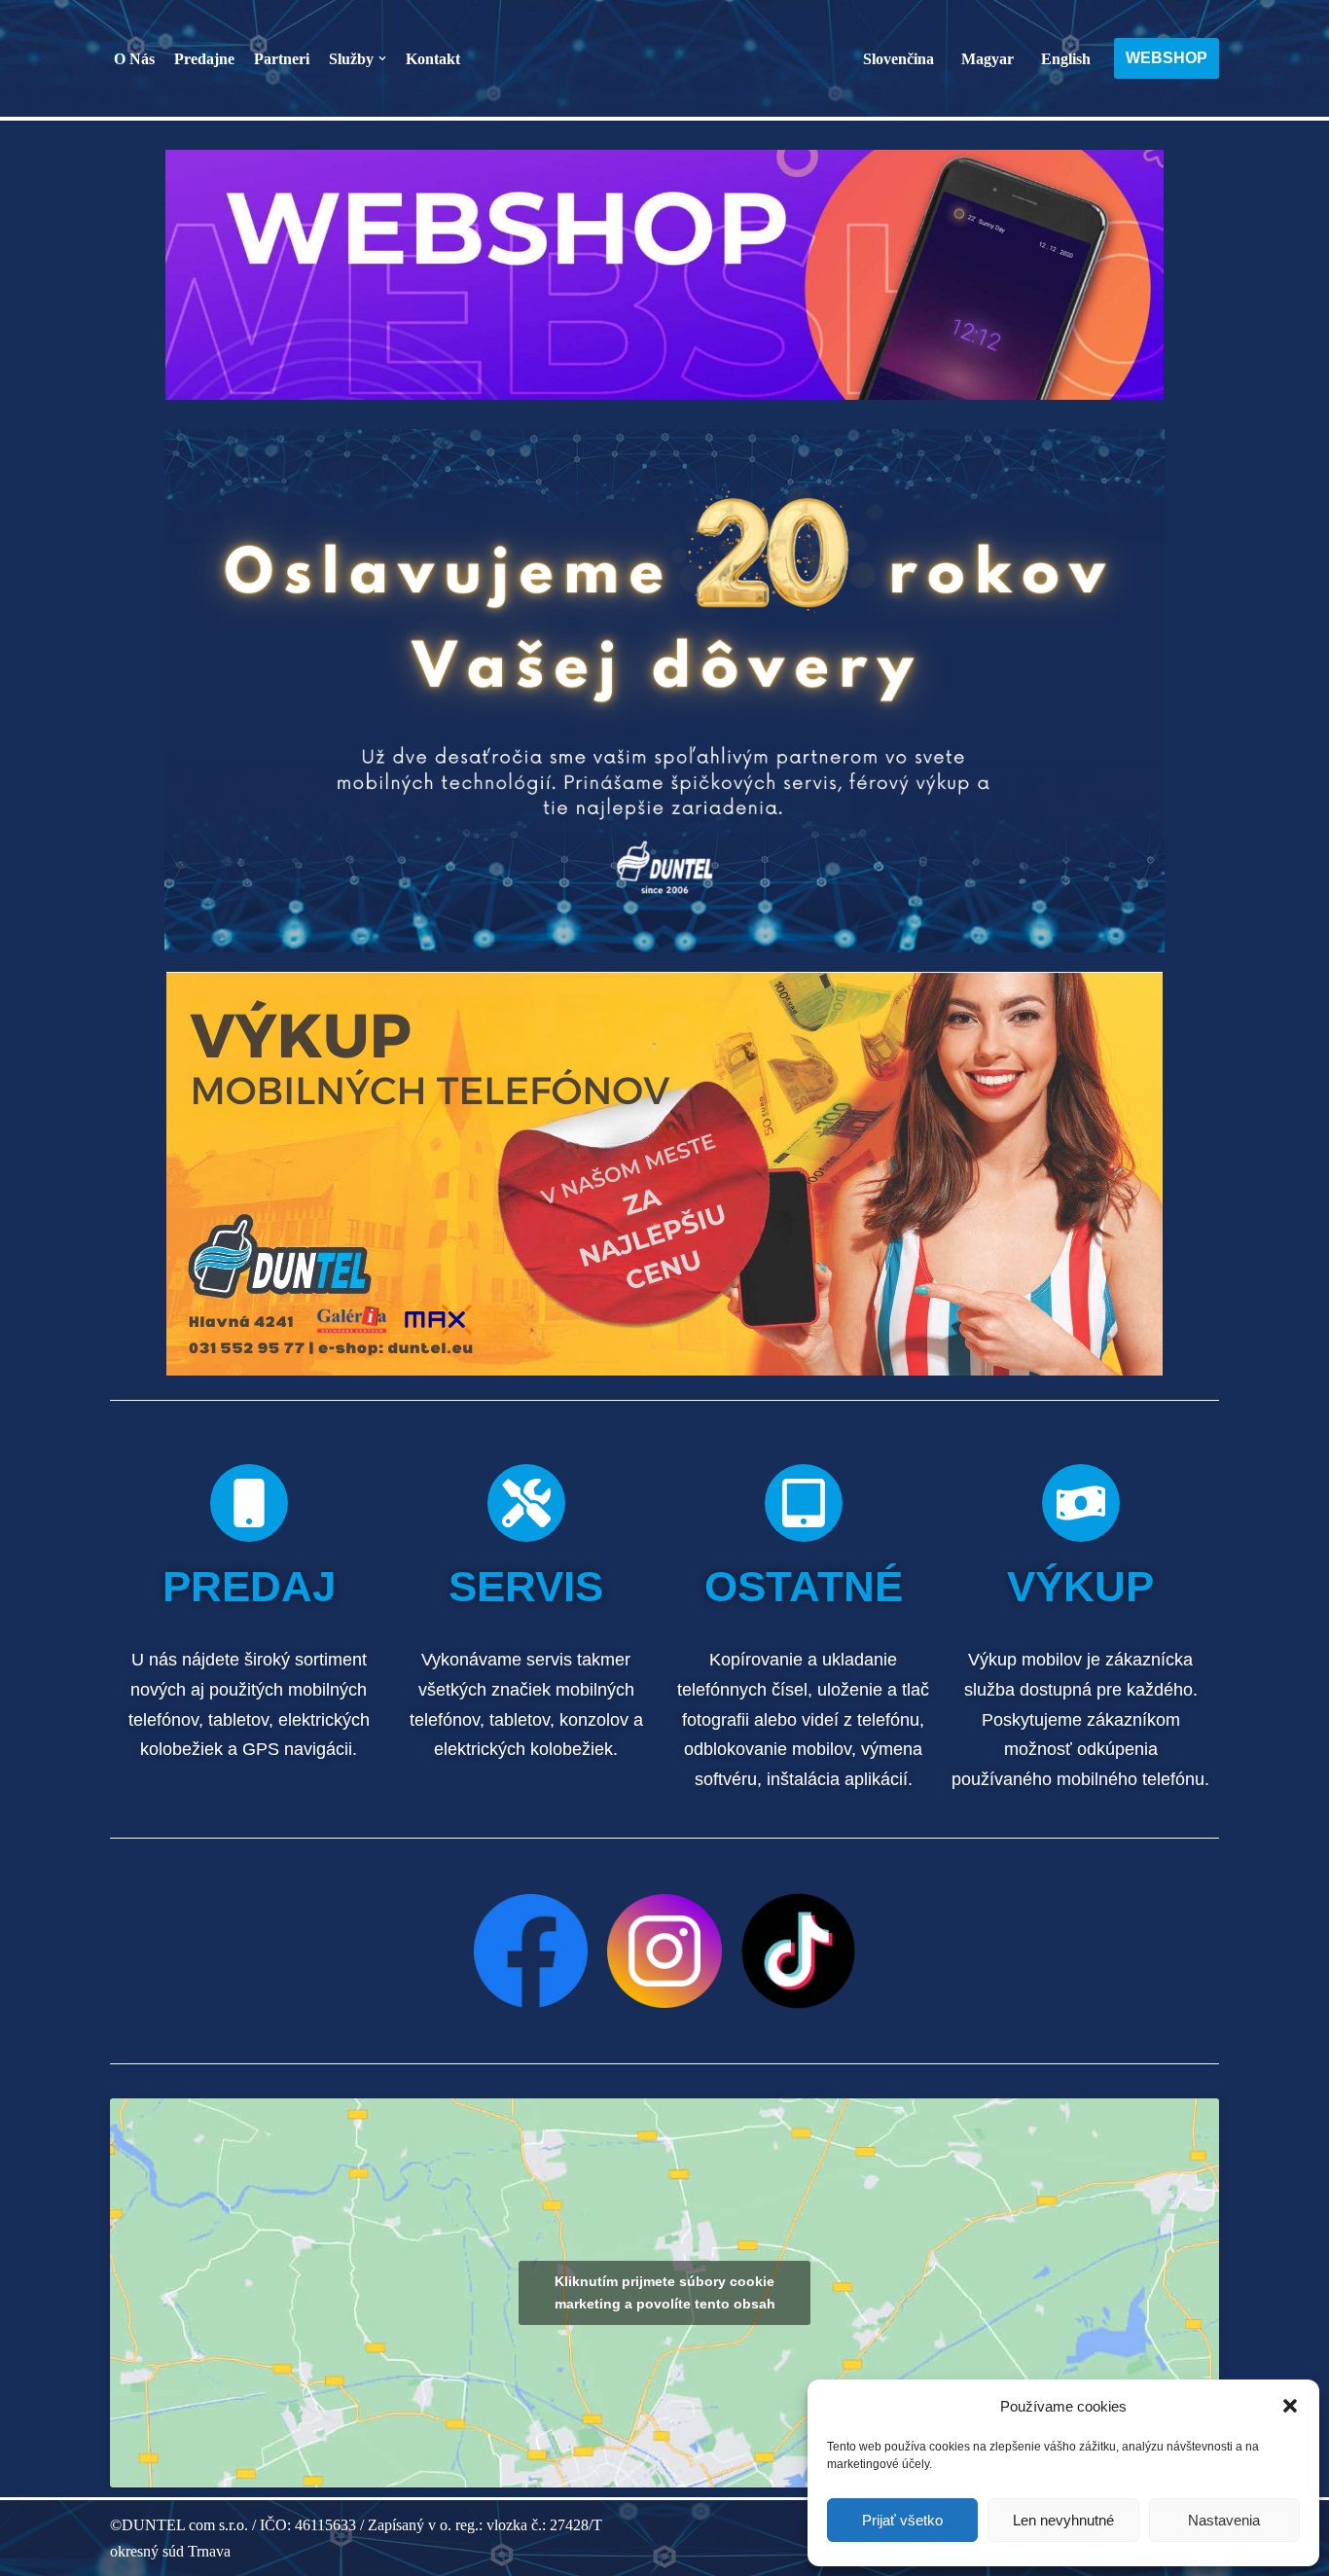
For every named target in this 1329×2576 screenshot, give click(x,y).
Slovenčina (898, 59)
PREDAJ (249, 1586)
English (1066, 59)
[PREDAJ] (249, 1503)
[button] (1290, 2406)
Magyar (988, 59)
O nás (134, 59)
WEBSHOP (1167, 58)
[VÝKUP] (1081, 1503)
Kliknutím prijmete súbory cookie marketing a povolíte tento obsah (665, 2292)
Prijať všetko (902, 2520)
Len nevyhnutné (1063, 2520)
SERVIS (526, 1586)
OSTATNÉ (804, 1586)
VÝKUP (1080, 1586)
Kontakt (433, 59)
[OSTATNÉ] (804, 1503)
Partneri (282, 59)
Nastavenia (1224, 2520)
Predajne (204, 59)
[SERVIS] (526, 1503)
